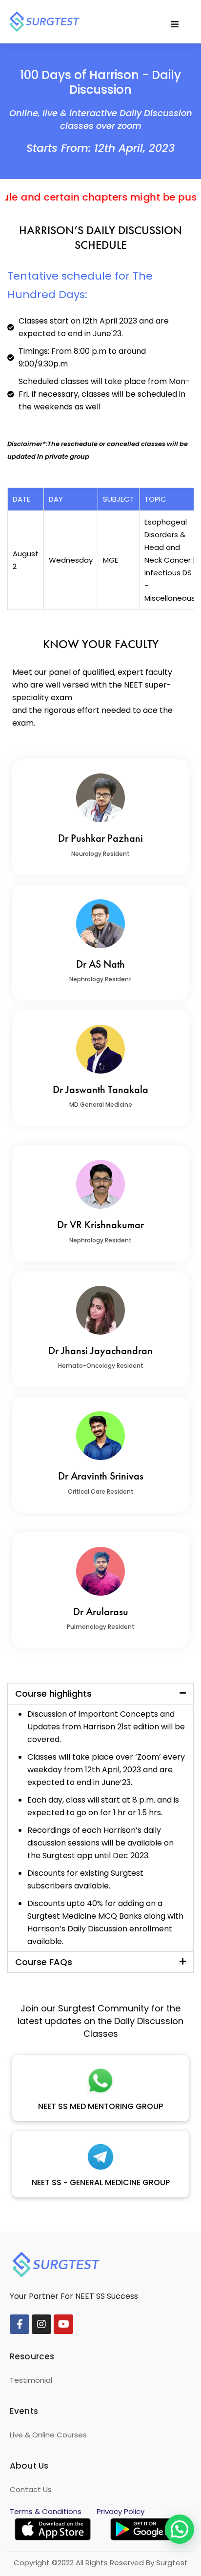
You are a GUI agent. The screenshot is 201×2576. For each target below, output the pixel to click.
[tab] (100, 1694)
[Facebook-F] (20, 2324)
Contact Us (31, 2489)
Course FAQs (44, 1962)
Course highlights (53, 1694)
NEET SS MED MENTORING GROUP (100, 2106)
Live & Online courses (48, 2435)
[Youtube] (63, 2324)
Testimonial (31, 2380)
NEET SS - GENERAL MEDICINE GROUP (101, 2182)
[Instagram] (41, 2324)
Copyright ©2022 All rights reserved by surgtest (101, 2563)
